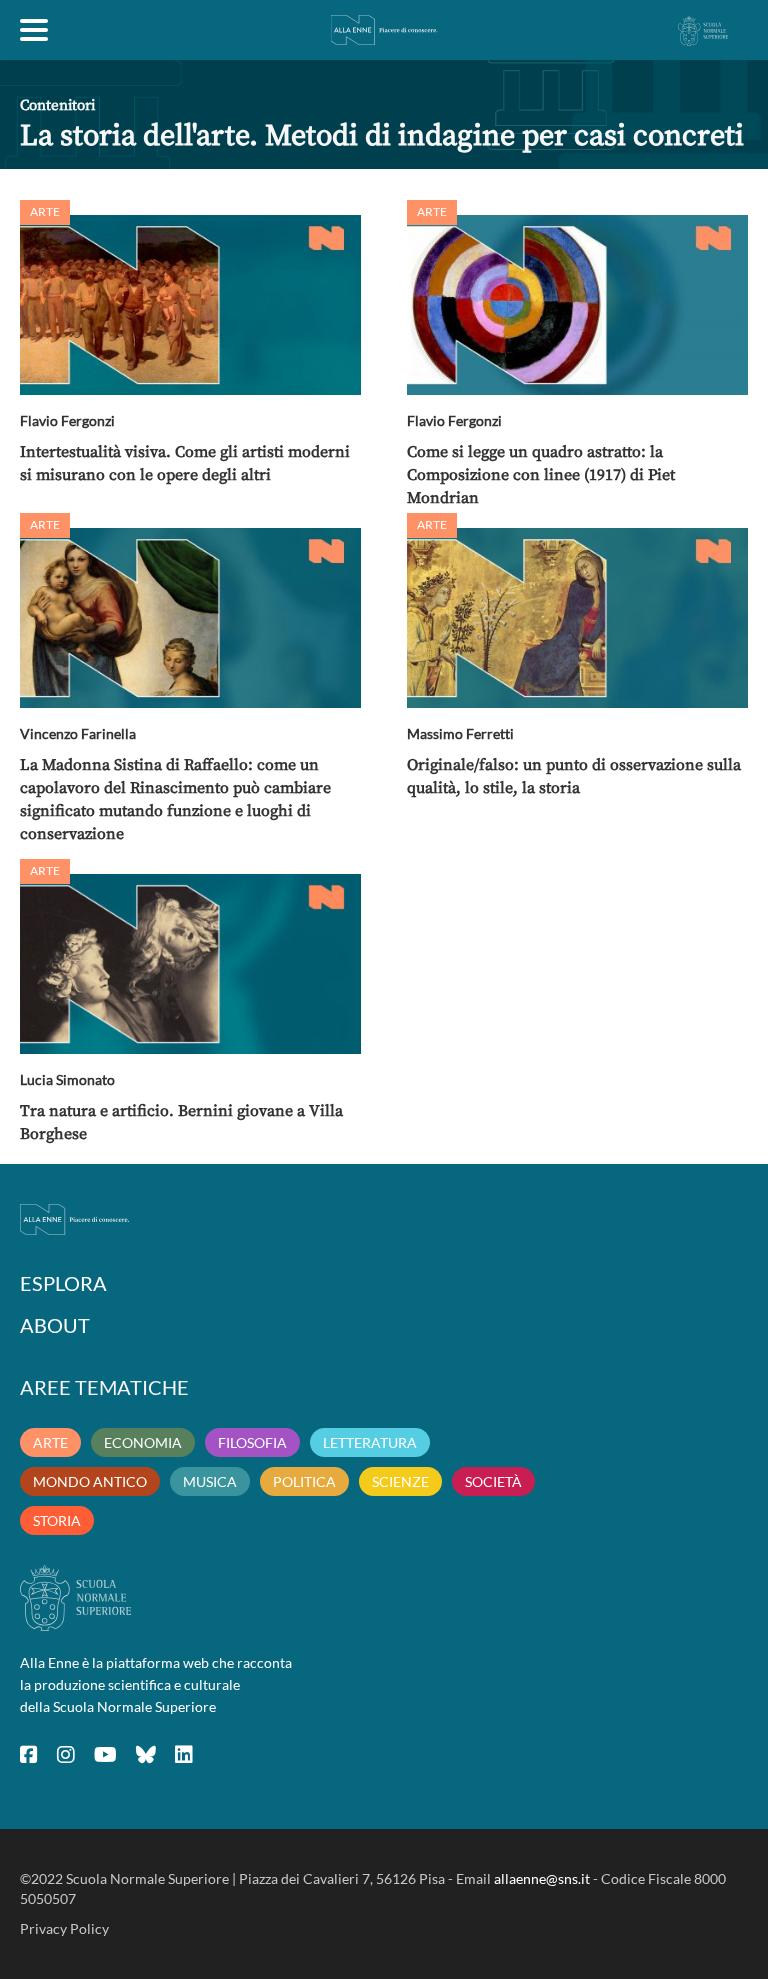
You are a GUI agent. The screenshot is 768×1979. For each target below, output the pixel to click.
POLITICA (304, 1481)
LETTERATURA (370, 1442)
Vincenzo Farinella (78, 733)
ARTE (50, 1442)
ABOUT (55, 1325)
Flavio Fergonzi (67, 420)
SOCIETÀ (493, 1481)
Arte (45, 211)
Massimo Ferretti (460, 733)
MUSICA (210, 1481)
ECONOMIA (143, 1442)
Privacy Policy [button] (64, 1928)
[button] (190, 305)
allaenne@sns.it (542, 1878)
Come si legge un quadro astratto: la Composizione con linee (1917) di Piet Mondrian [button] (541, 475)
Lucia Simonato (67, 1079)
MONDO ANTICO (90, 1481)
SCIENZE (400, 1481)
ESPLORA (63, 1283)
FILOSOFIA (252, 1442)
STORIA (57, 1520)
